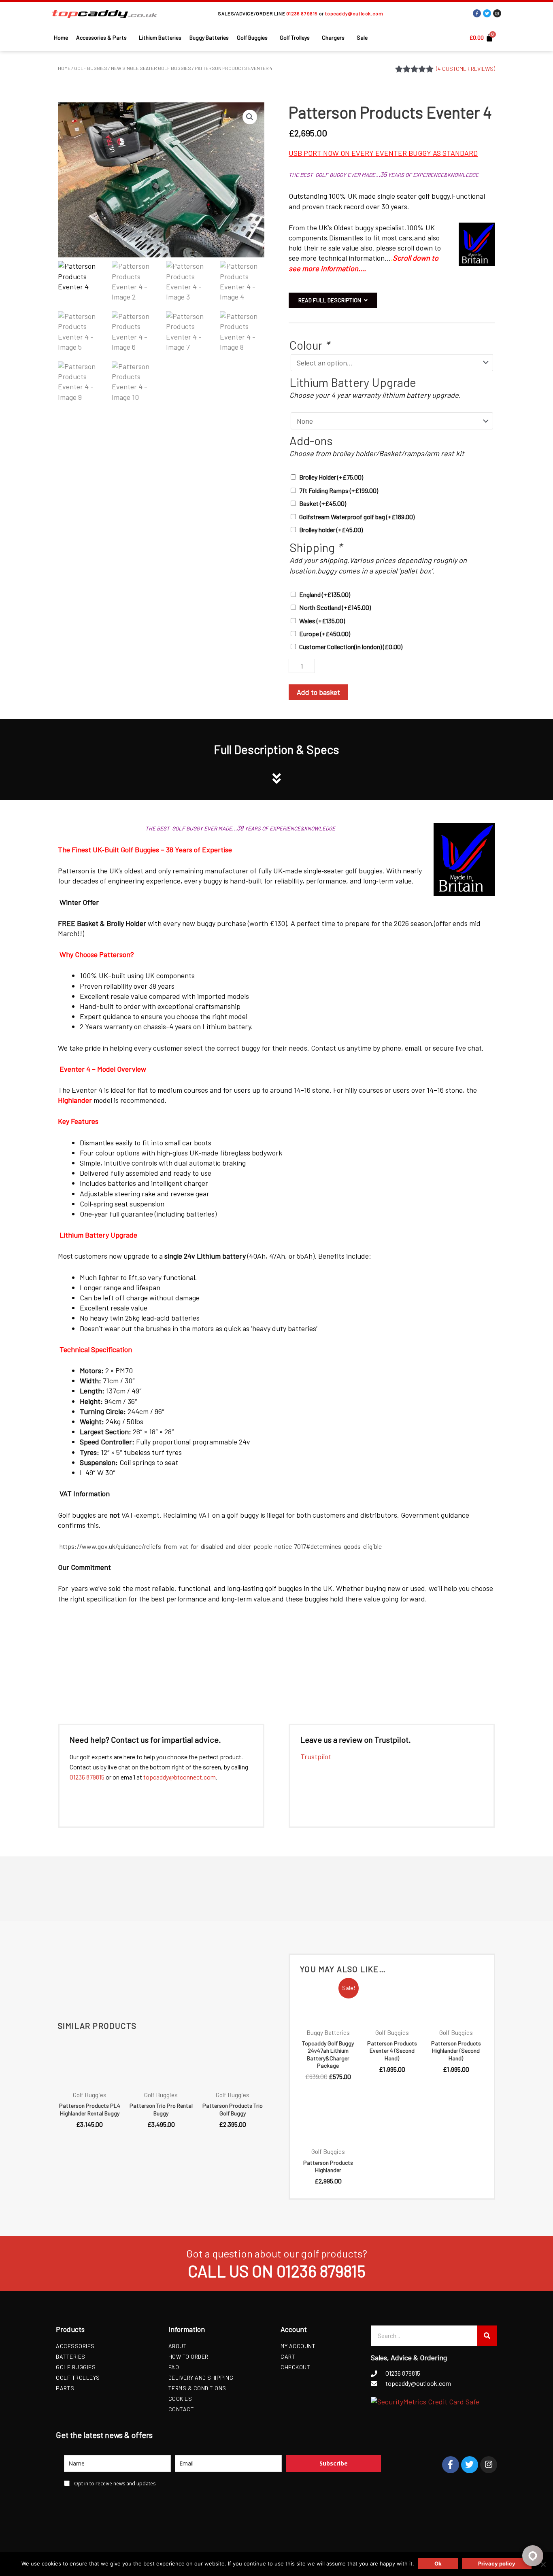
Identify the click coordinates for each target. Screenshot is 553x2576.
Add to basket (318, 692)
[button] (250, 117)
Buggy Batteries (209, 37)
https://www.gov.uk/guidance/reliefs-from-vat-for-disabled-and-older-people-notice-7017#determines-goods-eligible (221, 1546)
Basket (323, 503)
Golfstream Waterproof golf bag (357, 517)
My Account (298, 2346)
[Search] (487, 2336)
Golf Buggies (252, 37)
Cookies (180, 2399)
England (325, 594)
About (178, 2346)
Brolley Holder (331, 477)
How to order (188, 2356)
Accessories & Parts (101, 37)
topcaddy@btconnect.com (180, 1777)
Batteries (71, 2356)
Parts (65, 2388)
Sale (362, 37)
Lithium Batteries (160, 37)
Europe (325, 634)
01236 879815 (302, 13)
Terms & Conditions (197, 2388)
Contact (181, 2409)
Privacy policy (497, 2563)
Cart (288, 2356)
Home (61, 37)
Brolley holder (331, 530)
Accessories (75, 2346)
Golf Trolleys (295, 37)
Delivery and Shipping (201, 2377)
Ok (438, 2563)
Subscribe (334, 2463)
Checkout (295, 2367)
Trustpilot (316, 1756)
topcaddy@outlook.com (354, 13)
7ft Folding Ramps (339, 490)
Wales (322, 621)
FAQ (174, 2367)
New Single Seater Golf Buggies (151, 68)
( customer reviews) (466, 69)
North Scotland (335, 607)
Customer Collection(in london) (351, 647)
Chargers (333, 37)
